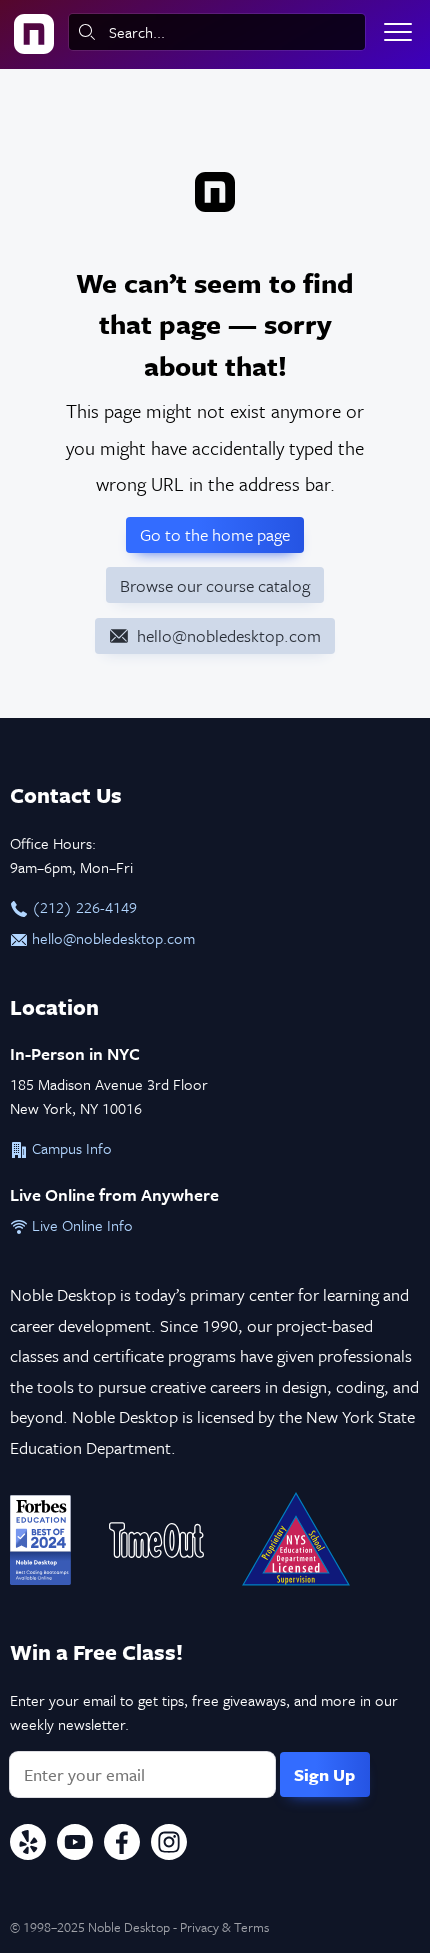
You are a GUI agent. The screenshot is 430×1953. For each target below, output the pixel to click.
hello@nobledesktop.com (111, 938)
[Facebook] (122, 1845)
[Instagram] (169, 1845)
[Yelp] (28, 1845)
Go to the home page (215, 534)
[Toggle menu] (398, 32)
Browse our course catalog (215, 585)
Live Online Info (80, 1225)
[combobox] (217, 32)
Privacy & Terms (224, 1927)
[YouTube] (75, 1845)
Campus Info (70, 1148)
